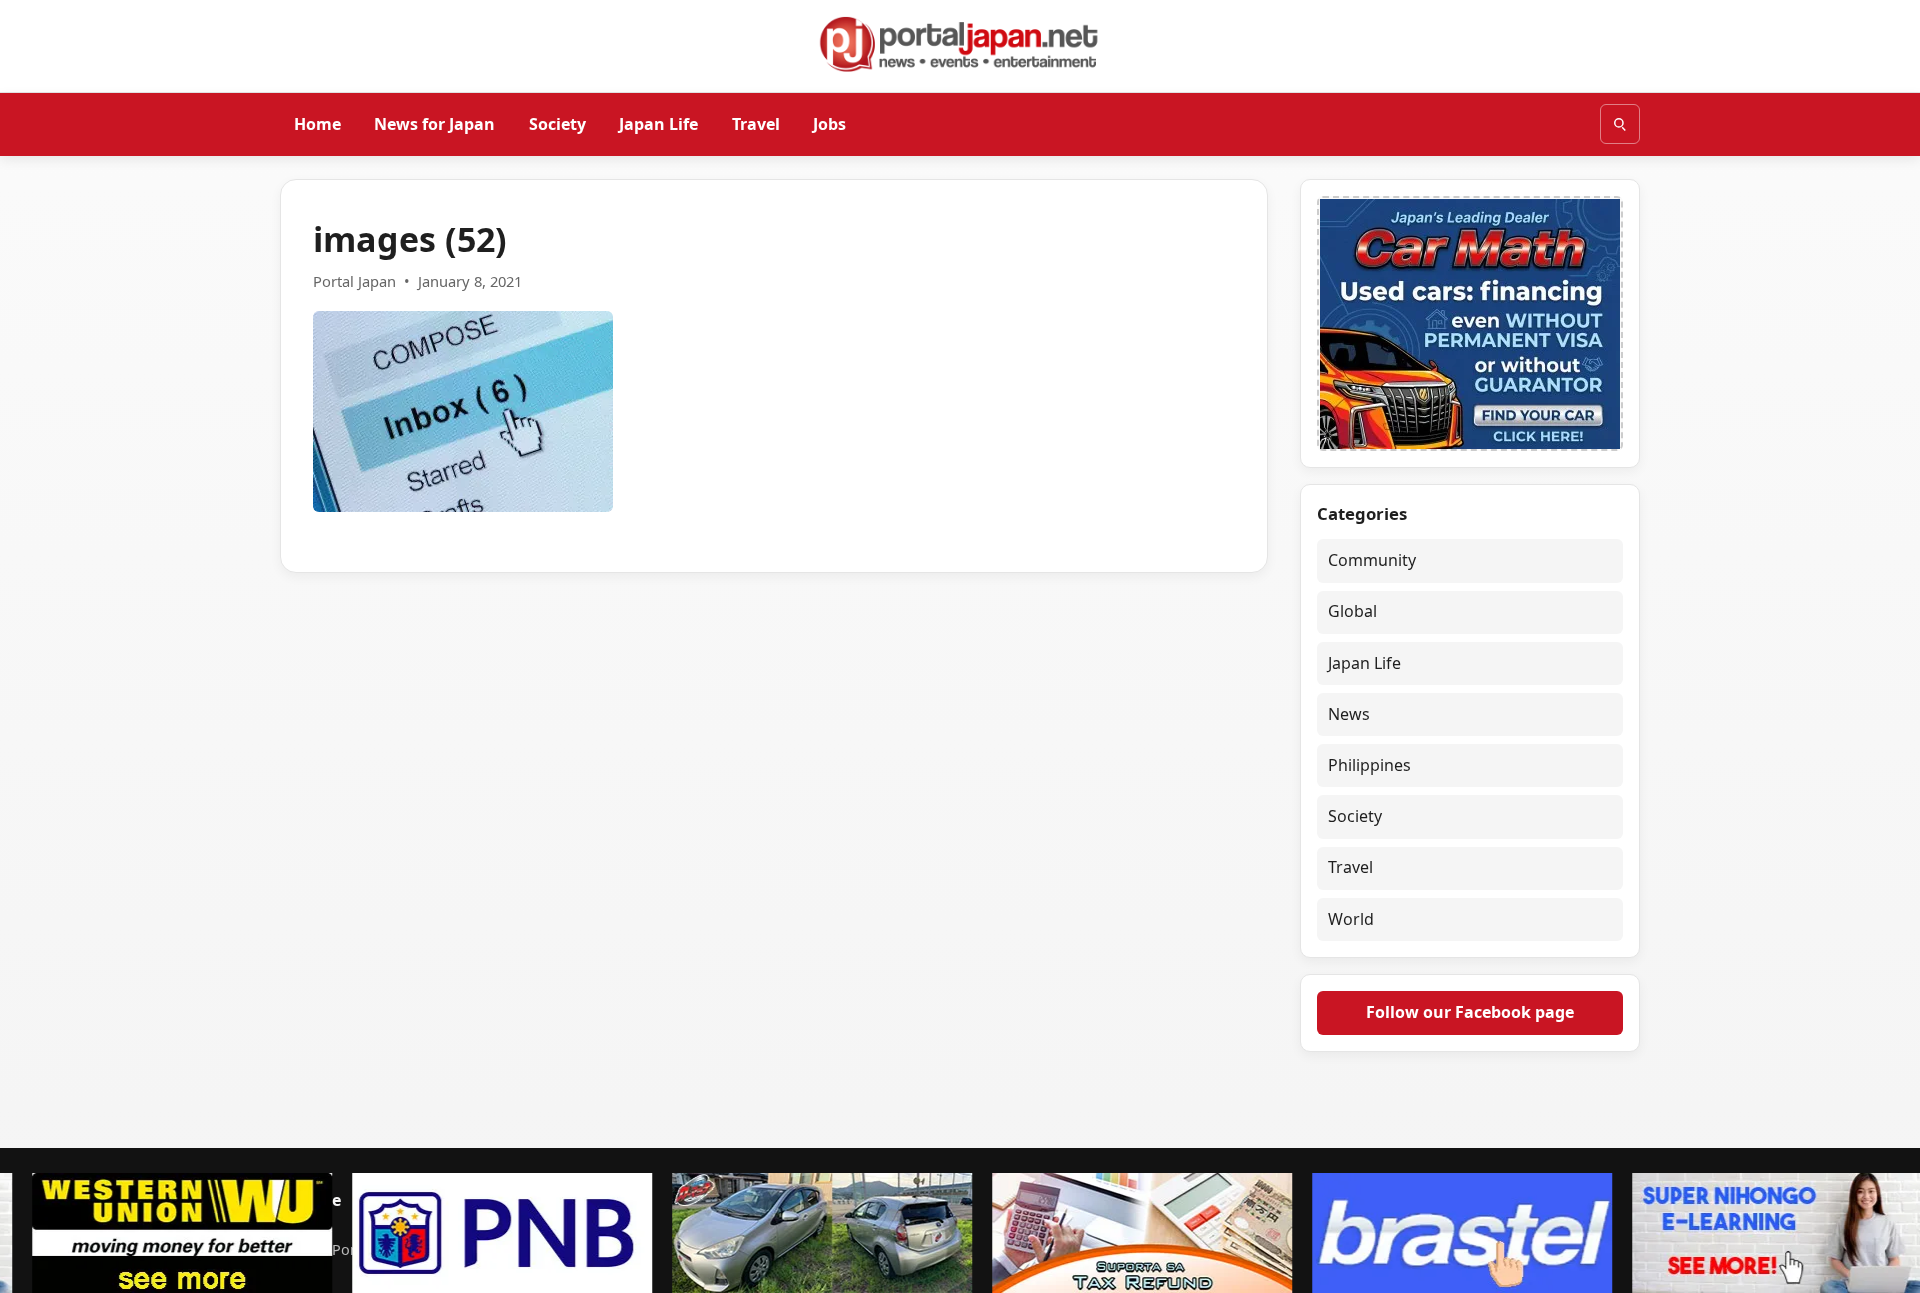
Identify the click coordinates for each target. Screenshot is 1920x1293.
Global (1352, 611)
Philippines (1369, 765)
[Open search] (1620, 124)
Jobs (829, 123)
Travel (756, 123)
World (1351, 919)
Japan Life (658, 123)
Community (1372, 560)
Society (557, 123)
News (1349, 714)
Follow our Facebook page (1470, 1012)
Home (317, 123)
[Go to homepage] (960, 44)
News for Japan (434, 123)
